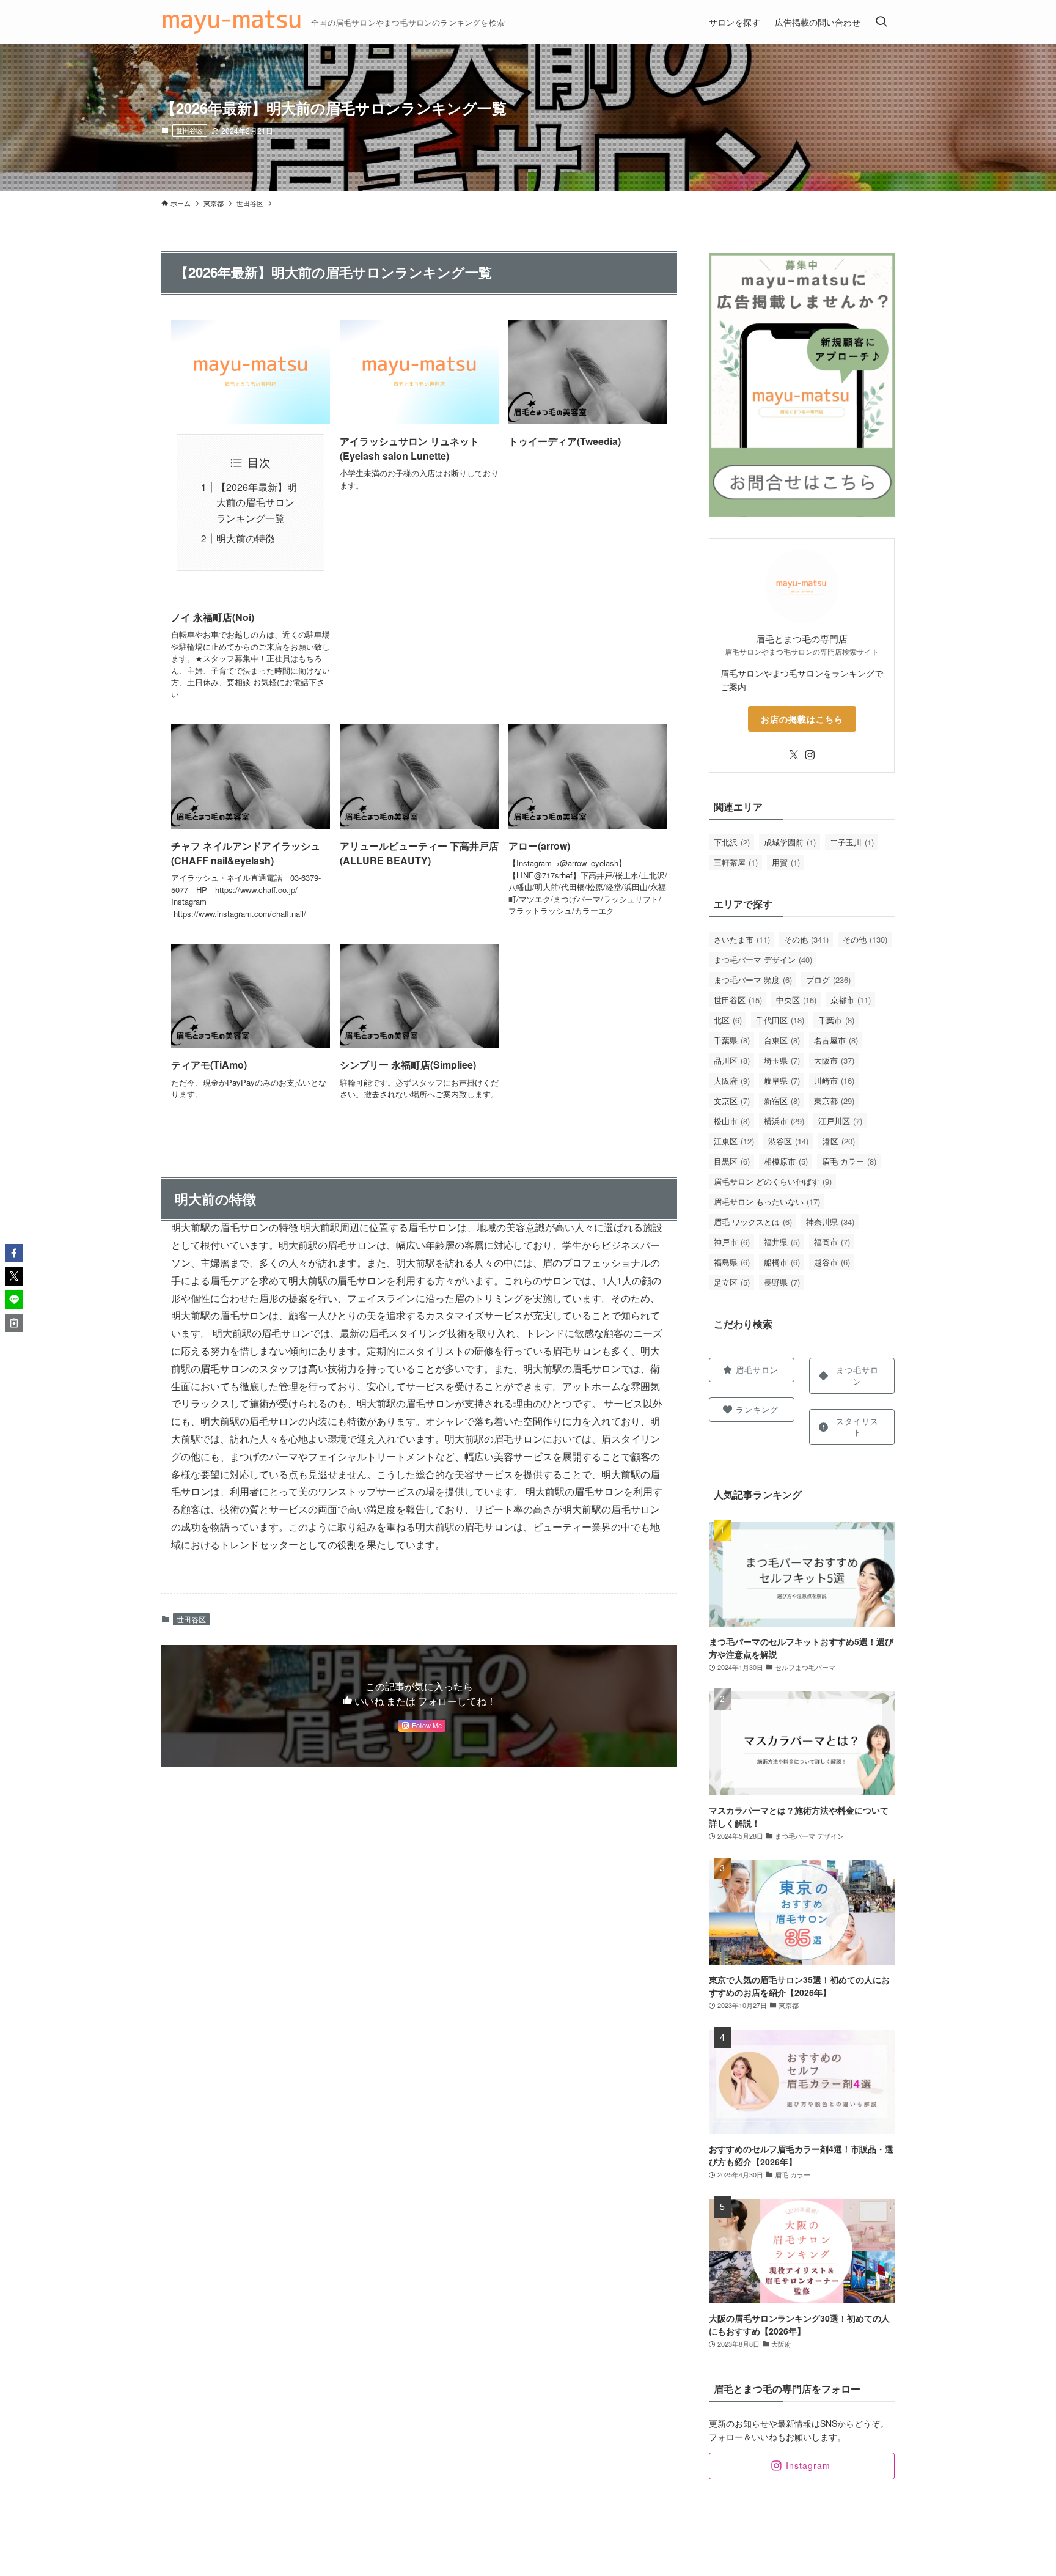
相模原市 (786, 1161)
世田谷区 (189, 130)
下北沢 (732, 842)
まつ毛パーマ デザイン (763, 959)
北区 (728, 1020)
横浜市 (784, 1121)
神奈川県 (830, 1222)
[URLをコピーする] (14, 1323)
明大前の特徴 (246, 538)
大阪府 (732, 1080)
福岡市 (832, 1242)
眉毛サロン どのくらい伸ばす (773, 1181)
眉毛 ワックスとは (753, 1222)
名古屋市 (836, 1040)
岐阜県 (782, 1080)
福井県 (782, 1242)
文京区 (732, 1101)
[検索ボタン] (881, 22)
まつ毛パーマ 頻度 (753, 980)
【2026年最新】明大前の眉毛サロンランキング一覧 (257, 502)
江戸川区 (840, 1121)
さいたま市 (742, 939)
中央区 (796, 1000)
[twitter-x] (794, 755)
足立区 (732, 1282)
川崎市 (834, 1080)
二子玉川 (852, 842)
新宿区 (782, 1101)
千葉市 (836, 1020)
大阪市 (834, 1060)
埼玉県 (782, 1060)
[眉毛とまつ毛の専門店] (231, 22)
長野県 (782, 1282)
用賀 (786, 862)
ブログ (828, 980)
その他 (806, 939)
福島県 (732, 1262)
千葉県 (732, 1040)
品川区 (732, 1060)
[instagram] (810, 755)
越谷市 (832, 1262)
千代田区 (780, 1020)
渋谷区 (788, 1141)
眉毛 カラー (849, 1161)
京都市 (851, 1000)
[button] (14, 1253)
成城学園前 (790, 842)
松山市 (732, 1121)
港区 (839, 1141)
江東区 (734, 1141)
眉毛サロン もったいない (767, 1202)
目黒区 (732, 1161)
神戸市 (732, 1242)
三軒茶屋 (736, 862)
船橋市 (782, 1262)
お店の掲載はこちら (802, 719)
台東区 (782, 1040)
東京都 (834, 1101)
